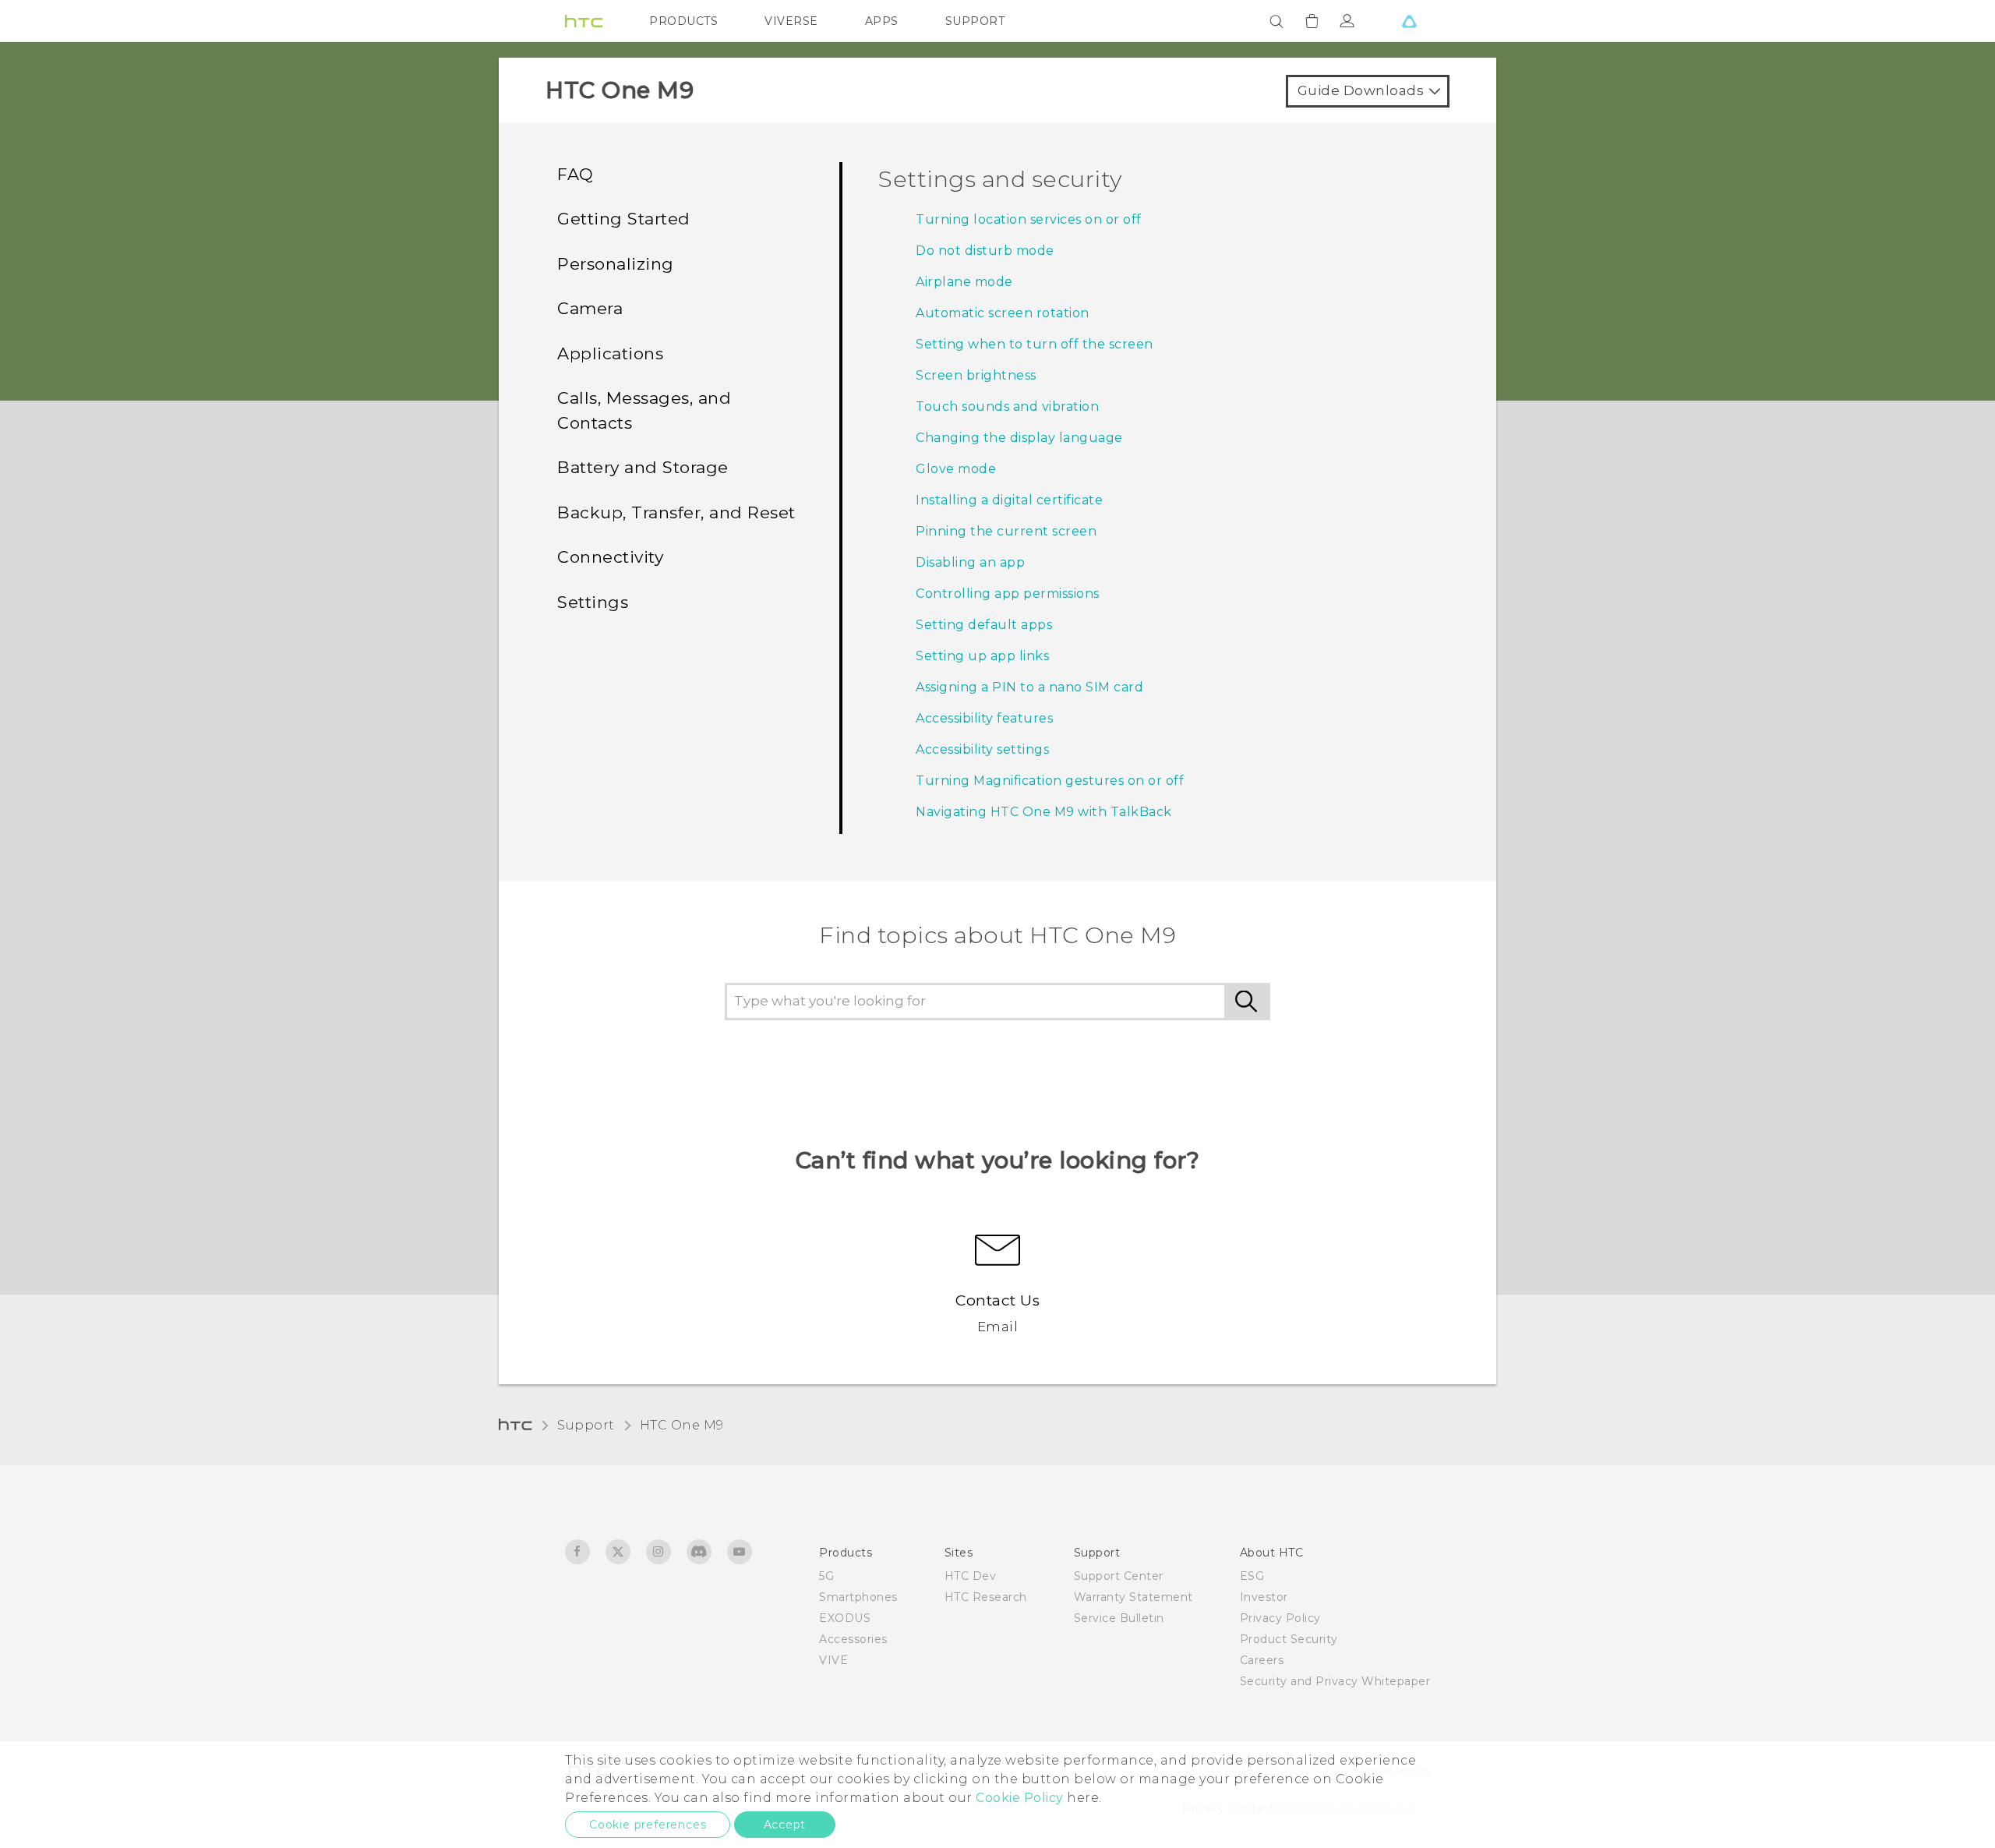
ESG (1252, 1576)
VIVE (833, 1660)
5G (826, 1576)
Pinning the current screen (1006, 531)
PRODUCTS (683, 21)
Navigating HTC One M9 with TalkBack (1044, 812)
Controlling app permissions (1008, 594)
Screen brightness (976, 375)
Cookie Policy (1020, 1798)
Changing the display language (1019, 438)
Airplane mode (964, 282)
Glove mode (956, 469)
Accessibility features (984, 718)
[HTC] (584, 21)
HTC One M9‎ (682, 1425)
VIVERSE (791, 21)
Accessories (853, 1639)
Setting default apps (984, 625)
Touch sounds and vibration (1007, 406)
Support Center (1119, 1576)
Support (586, 1425)
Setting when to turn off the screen (1035, 344)
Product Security (1289, 1639)
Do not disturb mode (985, 251)
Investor (1264, 1597)
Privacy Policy (1280, 1618)
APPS (882, 21)
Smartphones (858, 1597)
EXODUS (845, 1618)
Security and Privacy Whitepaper (1335, 1681)
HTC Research (986, 1597)
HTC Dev (971, 1576)
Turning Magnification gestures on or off (1050, 781)
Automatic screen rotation (1003, 313)
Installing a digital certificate (1009, 500)
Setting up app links (982, 656)
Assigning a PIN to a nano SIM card (1029, 687)
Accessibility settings (982, 749)
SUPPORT (975, 21)
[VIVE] (1409, 21)
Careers (1262, 1660)
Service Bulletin (1119, 1618)
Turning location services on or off (1029, 219)
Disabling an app (970, 562)
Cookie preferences (648, 1825)
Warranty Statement (1133, 1597)
